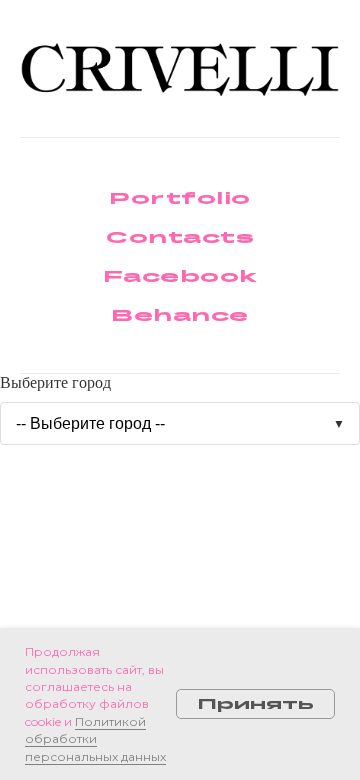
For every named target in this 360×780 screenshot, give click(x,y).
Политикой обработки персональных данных (95, 739)
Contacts (180, 236)
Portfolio (180, 197)
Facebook (180, 275)
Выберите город (55, 382)
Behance (180, 314)
